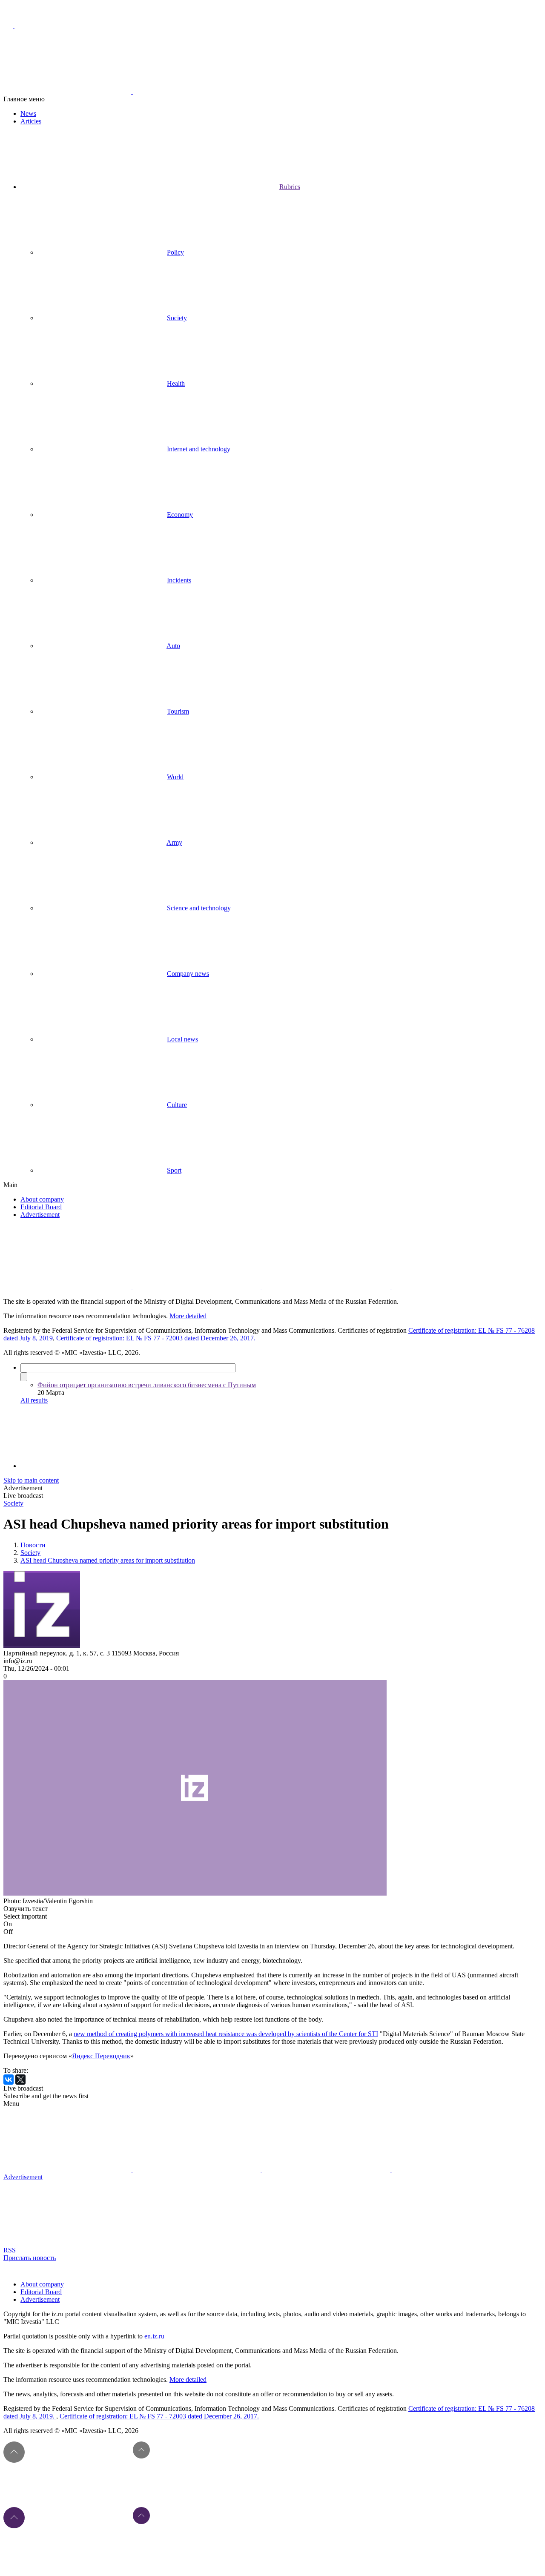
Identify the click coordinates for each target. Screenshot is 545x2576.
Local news (182, 1039)
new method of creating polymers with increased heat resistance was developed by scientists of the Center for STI (226, 2034)
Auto (173, 646)
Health (176, 383)
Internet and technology (199, 449)
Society (177, 318)
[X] (20, 2080)
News (28, 113)
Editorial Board (41, 1207)
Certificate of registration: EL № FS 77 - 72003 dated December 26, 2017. (156, 1338)
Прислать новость (30, 2258)
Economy (180, 515)
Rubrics (290, 187)
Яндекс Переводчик (101, 2056)
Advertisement (40, 1215)
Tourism (178, 711)
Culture (177, 1105)
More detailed (188, 1316)
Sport (174, 1170)
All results (34, 1400)
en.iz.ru (154, 2336)
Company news (188, 974)
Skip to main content (31, 1480)
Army (174, 842)
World (175, 777)
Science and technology (199, 908)
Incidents (179, 580)
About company (42, 1199)
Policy (175, 252)
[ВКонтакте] (9, 2080)
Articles (31, 121)
